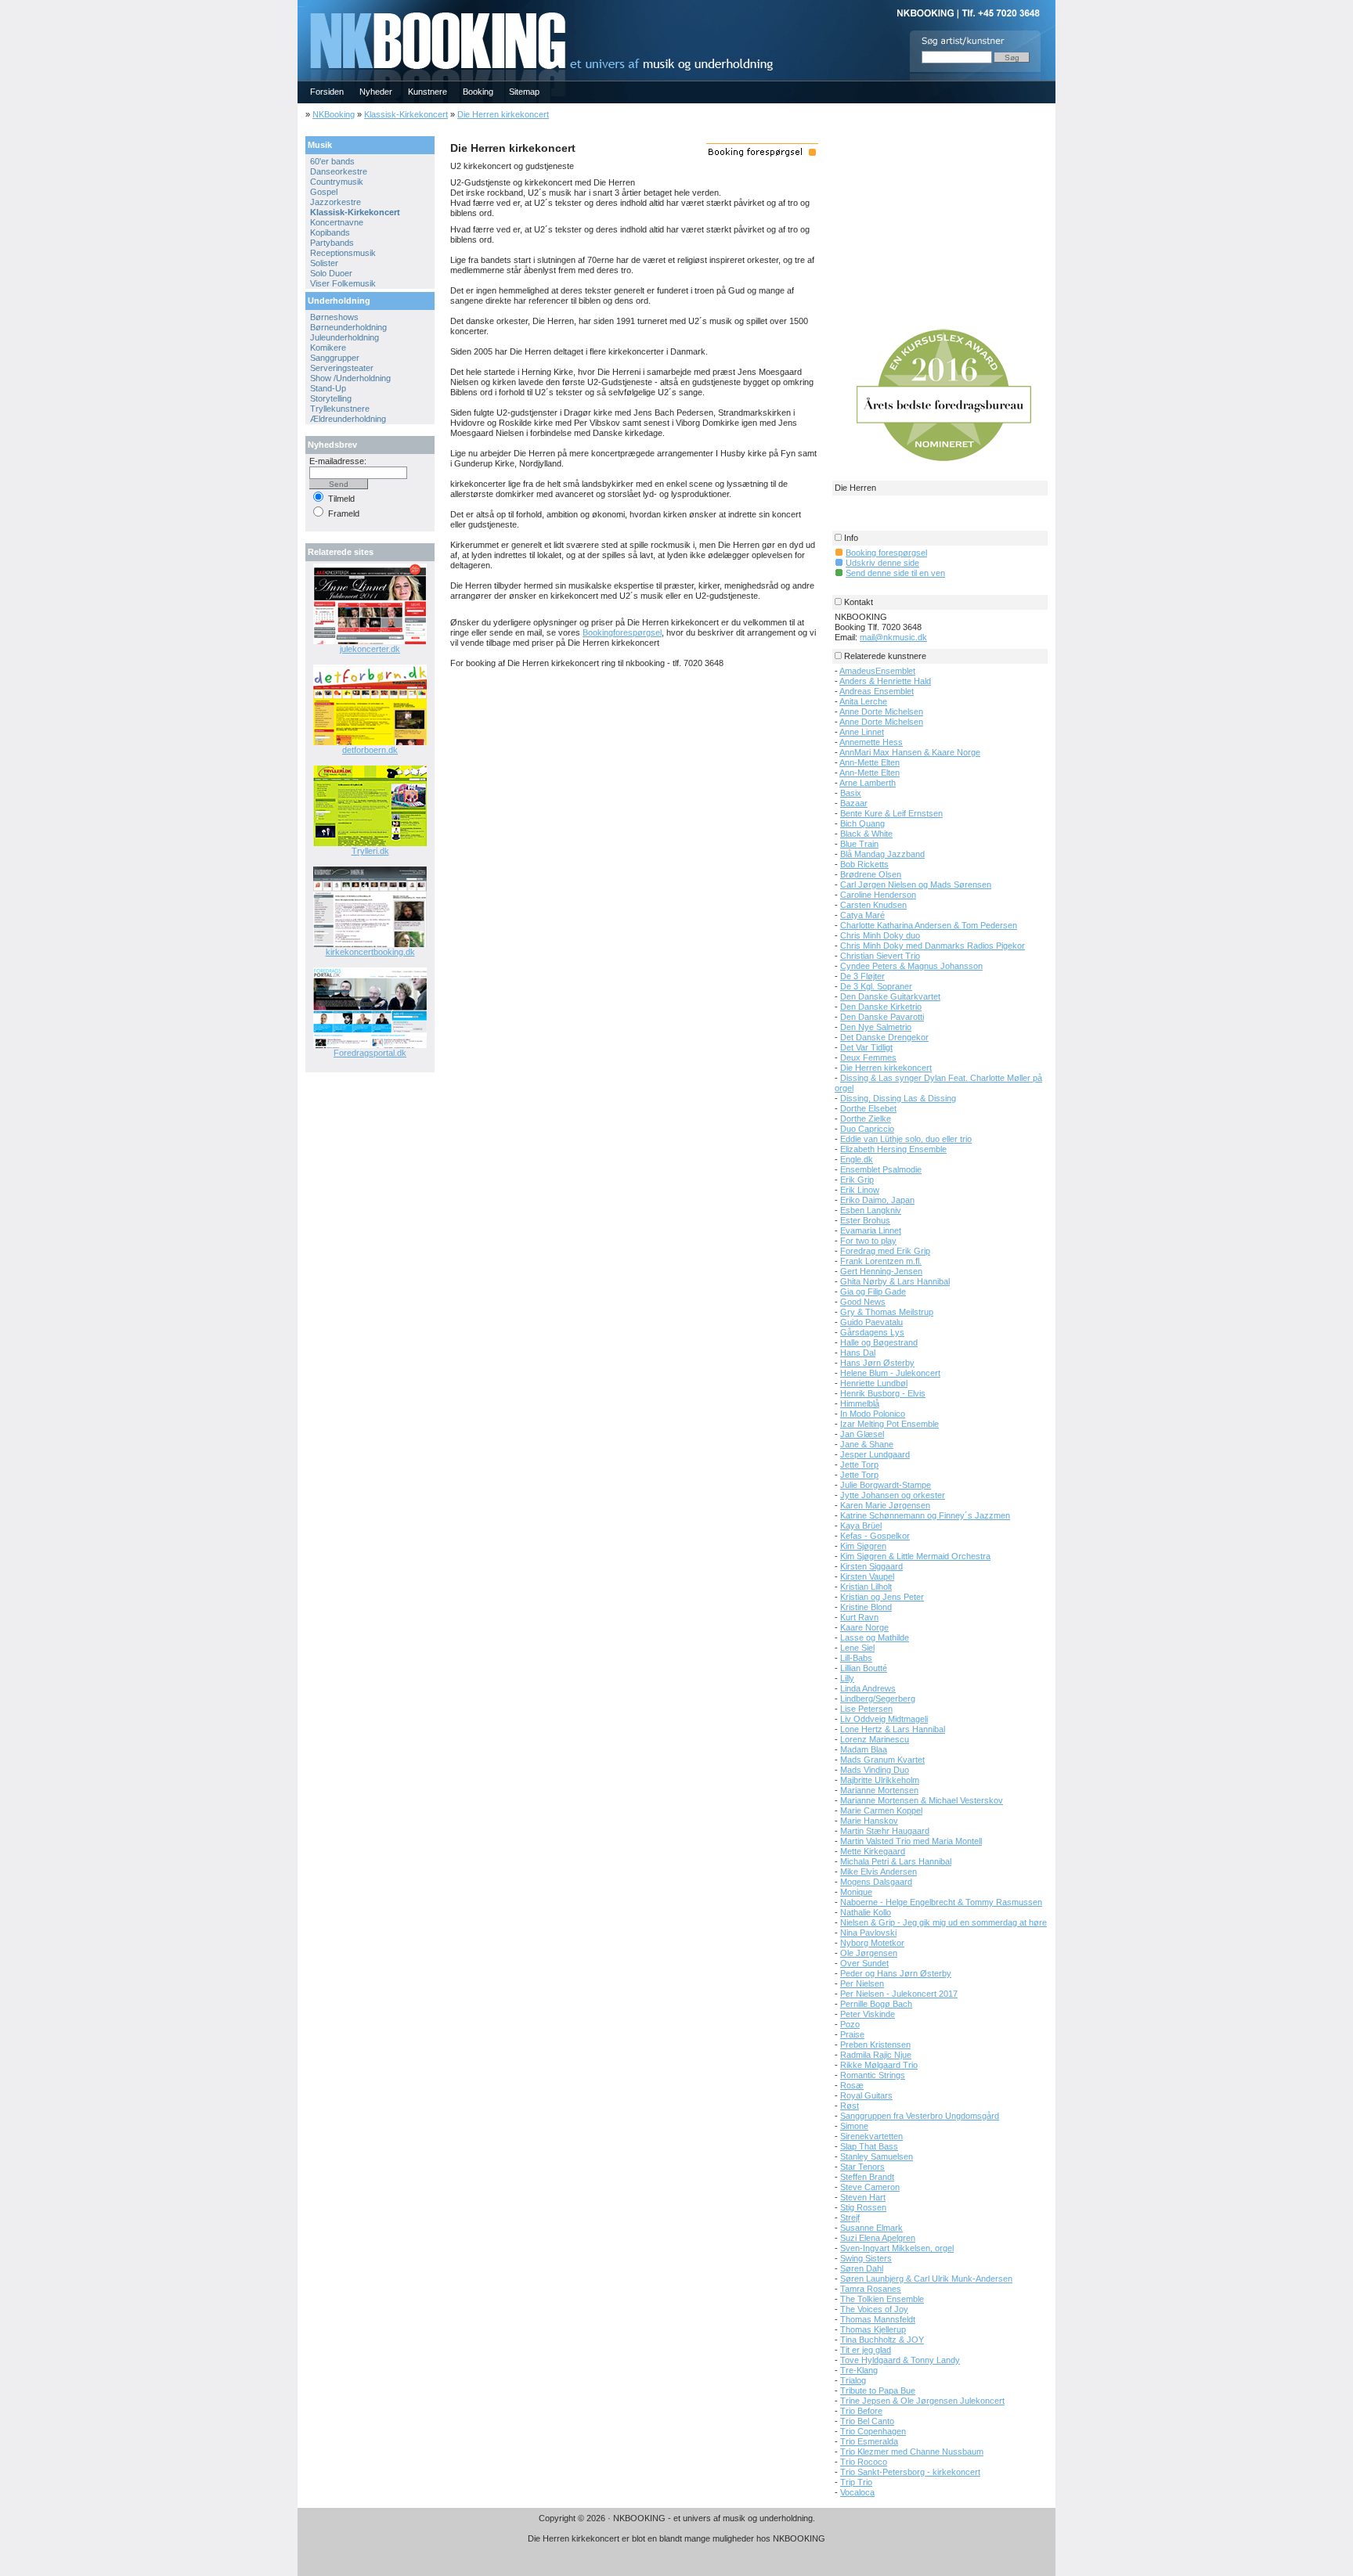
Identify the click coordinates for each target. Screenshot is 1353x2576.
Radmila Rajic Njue (876, 2055)
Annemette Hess (871, 742)
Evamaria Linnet (871, 1230)
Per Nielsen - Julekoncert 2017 (899, 1994)
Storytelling (331, 398)
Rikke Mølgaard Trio (879, 2065)
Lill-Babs (856, 1658)
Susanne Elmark (871, 2228)
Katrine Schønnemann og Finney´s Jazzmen (925, 1515)
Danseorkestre (339, 171)
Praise (852, 2034)
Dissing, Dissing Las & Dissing (898, 1098)
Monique (856, 1892)
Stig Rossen (863, 2207)
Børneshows (334, 317)
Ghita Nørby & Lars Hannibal (895, 1281)
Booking (478, 92)
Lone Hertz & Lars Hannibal (893, 1729)
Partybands (332, 243)
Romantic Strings (873, 2075)
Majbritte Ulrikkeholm (880, 1780)
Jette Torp (859, 1465)
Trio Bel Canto (867, 2421)
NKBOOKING (301, 5)
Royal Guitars (866, 2095)
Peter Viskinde (868, 2014)
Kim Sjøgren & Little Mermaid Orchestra (915, 1556)
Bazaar (854, 803)
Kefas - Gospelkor (875, 1536)
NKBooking (334, 114)
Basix (851, 793)
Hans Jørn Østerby (877, 1363)
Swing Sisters (866, 2258)
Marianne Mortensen (879, 1790)
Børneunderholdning (348, 327)
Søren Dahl (862, 2268)
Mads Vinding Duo (875, 1770)
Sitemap (524, 92)
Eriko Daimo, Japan (877, 1200)
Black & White (866, 834)
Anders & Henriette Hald (885, 681)
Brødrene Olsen (871, 874)
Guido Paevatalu (871, 1322)
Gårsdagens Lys (872, 1332)
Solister (324, 263)
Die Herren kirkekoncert (503, 114)
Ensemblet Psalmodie (881, 1169)
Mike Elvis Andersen (879, 1872)
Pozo (850, 2024)
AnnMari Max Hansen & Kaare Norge (910, 752)
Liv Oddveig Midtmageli (884, 1719)
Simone (854, 2126)
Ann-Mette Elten (870, 762)
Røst (850, 2106)
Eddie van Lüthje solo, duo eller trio (906, 1139)
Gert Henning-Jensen (881, 1271)
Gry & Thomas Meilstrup (887, 1312)
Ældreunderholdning (348, 419)
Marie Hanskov (869, 1821)
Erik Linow (860, 1190)
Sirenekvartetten (871, 2136)
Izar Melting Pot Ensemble (889, 1424)
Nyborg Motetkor (872, 1943)
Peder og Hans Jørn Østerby (896, 1973)
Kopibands (330, 232)
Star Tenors (862, 2167)
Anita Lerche (863, 701)
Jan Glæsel (862, 1434)
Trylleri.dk (370, 851)
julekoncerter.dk (370, 649)
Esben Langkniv (871, 1210)
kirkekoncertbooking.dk (370, 952)
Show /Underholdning (350, 378)
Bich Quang (862, 823)
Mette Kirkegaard (873, 1851)
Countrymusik (337, 182)
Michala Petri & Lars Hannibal (896, 1861)
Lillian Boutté (864, 1668)
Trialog (853, 2380)
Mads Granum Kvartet (882, 1760)
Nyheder (376, 92)
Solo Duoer (331, 273)
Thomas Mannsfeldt (878, 2319)
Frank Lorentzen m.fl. (881, 1261)
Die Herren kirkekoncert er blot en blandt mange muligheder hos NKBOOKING (676, 2538)
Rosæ (852, 2085)
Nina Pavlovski (868, 1933)
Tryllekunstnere (340, 409)
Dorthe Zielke (866, 1119)
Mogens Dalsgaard (876, 1882)
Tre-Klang (859, 2370)
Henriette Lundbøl (874, 1383)
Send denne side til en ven (895, 573)
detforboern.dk (370, 750)
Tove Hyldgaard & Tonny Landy (900, 2360)
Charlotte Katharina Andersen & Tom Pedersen (929, 925)
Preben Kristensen (875, 2045)
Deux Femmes (868, 1057)
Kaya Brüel (861, 1526)
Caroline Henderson (878, 895)
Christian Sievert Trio (880, 956)
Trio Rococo (864, 2462)
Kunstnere (428, 92)
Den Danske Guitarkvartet (890, 996)
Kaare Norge (864, 1627)
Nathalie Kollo (866, 1912)
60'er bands (332, 161)
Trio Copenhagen (873, 2431)
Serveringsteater (342, 368)
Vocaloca (857, 2492)
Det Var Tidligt (866, 1047)
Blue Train (859, 844)
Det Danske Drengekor (884, 1037)
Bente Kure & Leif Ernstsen (891, 813)
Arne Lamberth (868, 783)
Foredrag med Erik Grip (885, 1251)
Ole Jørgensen (869, 1953)
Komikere (328, 348)
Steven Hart (863, 2197)
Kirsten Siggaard (871, 1566)
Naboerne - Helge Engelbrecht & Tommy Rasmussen (941, 1902)
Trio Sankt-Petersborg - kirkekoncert (910, 2472)
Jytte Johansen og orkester (893, 1495)
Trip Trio (856, 2482)
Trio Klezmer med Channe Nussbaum (912, 2452)
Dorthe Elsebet (868, 1108)
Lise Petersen (866, 1709)
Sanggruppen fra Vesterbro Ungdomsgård (920, 2116)
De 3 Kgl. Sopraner (876, 986)
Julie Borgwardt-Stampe (886, 1485)
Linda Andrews (868, 1688)
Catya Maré (862, 915)
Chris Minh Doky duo (880, 935)
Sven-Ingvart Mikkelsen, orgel (897, 2248)
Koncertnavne (337, 222)
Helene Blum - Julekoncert (890, 1373)
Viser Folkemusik (343, 283)
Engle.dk (857, 1159)
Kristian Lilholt (866, 1587)
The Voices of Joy (874, 2309)
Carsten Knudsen (873, 905)
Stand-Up (328, 388)
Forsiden (327, 92)
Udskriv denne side (882, 563)
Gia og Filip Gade (873, 1292)
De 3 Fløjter (862, 976)
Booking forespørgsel (886, 553)
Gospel (324, 192)
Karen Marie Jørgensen (885, 1505)
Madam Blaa (864, 1749)
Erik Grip (857, 1180)
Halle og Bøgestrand (879, 1342)
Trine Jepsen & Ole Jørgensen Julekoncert (922, 2401)
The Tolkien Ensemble (882, 2299)
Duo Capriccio (867, 1129)
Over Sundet (864, 1963)
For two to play (868, 1241)
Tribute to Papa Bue (878, 2390)
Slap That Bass (869, 2146)
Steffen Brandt (867, 2177)
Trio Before (861, 2411)
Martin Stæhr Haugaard (885, 1831)
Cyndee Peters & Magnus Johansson (911, 966)
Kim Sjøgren (863, 1546)
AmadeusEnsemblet (877, 671)
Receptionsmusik (343, 253)
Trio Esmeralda (869, 2441)
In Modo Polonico (873, 1414)
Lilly (847, 1678)
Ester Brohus (865, 1220)
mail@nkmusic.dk (893, 637)
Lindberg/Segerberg (878, 1699)
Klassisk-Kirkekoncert (406, 114)
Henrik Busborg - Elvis (883, 1393)
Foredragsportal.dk (370, 1053)
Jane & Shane (867, 1444)
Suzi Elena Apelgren (878, 2238)
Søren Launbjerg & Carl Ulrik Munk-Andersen (926, 2279)
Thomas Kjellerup (873, 2329)
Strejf (850, 2218)
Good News (863, 1302)
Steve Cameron (870, 2187)
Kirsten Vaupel (867, 1576)
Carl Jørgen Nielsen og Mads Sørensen (916, 884)
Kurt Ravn (859, 1617)
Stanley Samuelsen (877, 2156)
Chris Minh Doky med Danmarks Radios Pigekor (933, 946)
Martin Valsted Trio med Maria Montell (911, 1841)
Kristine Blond (866, 1607)
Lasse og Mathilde (875, 1637)
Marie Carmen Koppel (881, 1810)
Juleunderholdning (345, 337)
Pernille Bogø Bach (876, 2004)
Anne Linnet (862, 732)
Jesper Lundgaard (875, 1454)
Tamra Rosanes (871, 2289)
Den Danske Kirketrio (881, 1007)
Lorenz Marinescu (875, 1739)
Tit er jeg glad (866, 2350)
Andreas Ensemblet (877, 691)
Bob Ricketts (864, 864)
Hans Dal (858, 1353)
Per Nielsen (862, 1983)
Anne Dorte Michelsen (881, 712)
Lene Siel (857, 1648)
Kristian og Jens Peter (882, 1597)
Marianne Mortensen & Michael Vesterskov (922, 1800)
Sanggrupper (335, 358)
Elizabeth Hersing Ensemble (893, 1149)
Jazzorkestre (336, 202)
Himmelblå (860, 1403)
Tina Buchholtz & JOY (882, 2340)
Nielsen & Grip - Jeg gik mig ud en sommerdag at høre (943, 1922)
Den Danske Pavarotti (882, 1017)
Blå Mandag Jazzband (882, 854)
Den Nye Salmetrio (876, 1027)
